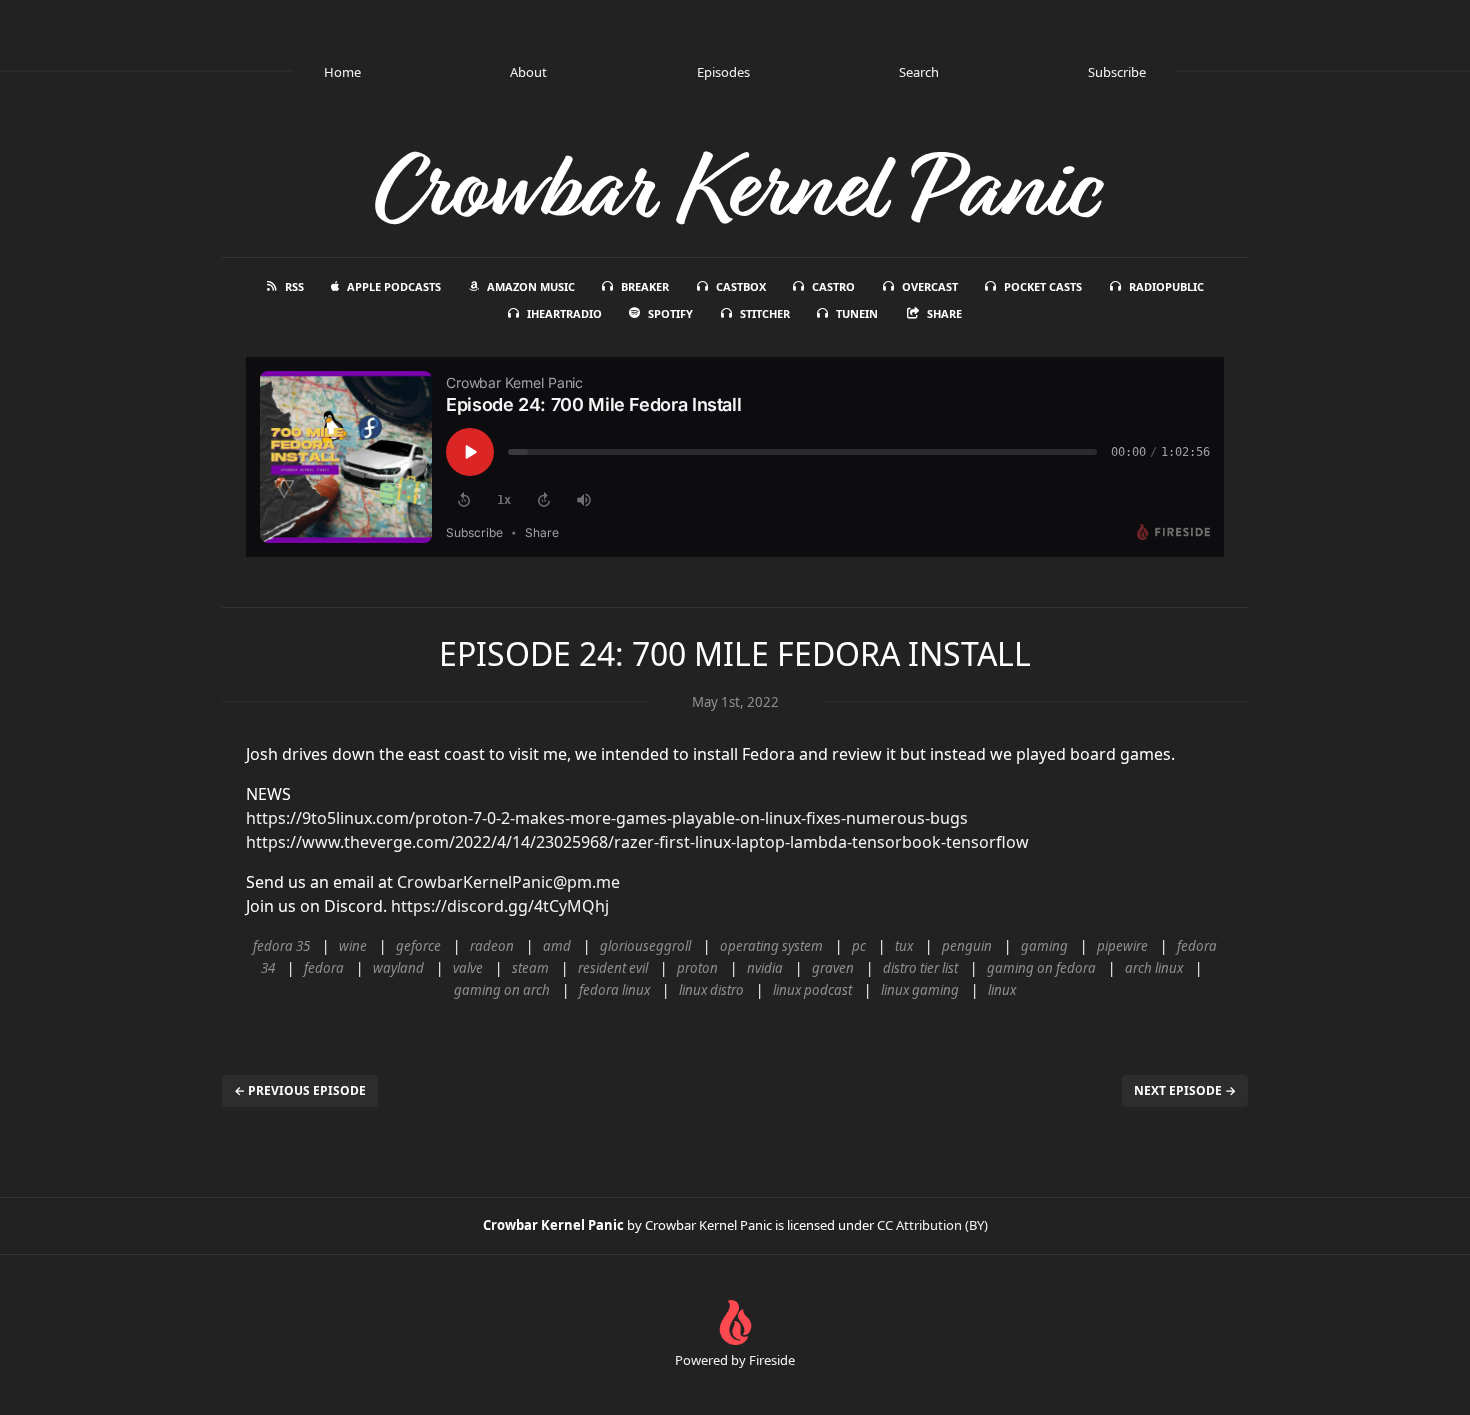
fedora (324, 968)
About (528, 72)
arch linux (1154, 968)
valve (468, 968)
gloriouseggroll (645, 946)
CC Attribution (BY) (932, 1225)
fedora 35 (281, 946)
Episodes (723, 72)
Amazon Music (531, 286)
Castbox (741, 286)
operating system (771, 946)
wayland (398, 968)
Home (342, 72)
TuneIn (857, 313)
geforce (418, 946)
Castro (833, 286)
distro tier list (920, 968)
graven (833, 968)
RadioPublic (1166, 286)
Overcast (930, 286)
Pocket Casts (1043, 286)
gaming (1044, 946)
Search (919, 72)
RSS (294, 286)
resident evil (613, 968)
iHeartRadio (564, 313)
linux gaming (920, 990)
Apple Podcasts (394, 286)
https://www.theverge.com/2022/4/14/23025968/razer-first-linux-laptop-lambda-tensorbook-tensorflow (637, 842)
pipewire (1122, 946)
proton (697, 968)
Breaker (645, 286)
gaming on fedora (1041, 968)
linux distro (711, 990)
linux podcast (812, 990)
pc (859, 946)
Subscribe (1117, 72)
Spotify (670, 313)
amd (557, 946)
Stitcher (765, 313)
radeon (492, 946)
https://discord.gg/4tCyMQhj (500, 906)
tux (904, 946)
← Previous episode (300, 1090)
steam (530, 968)
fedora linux (614, 990)
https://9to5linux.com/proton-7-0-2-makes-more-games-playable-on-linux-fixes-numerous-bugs (607, 818)
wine (353, 946)
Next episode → (1185, 1090)
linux (1002, 990)
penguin (967, 946)
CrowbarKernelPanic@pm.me (508, 882)
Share (944, 313)
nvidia (765, 968)
